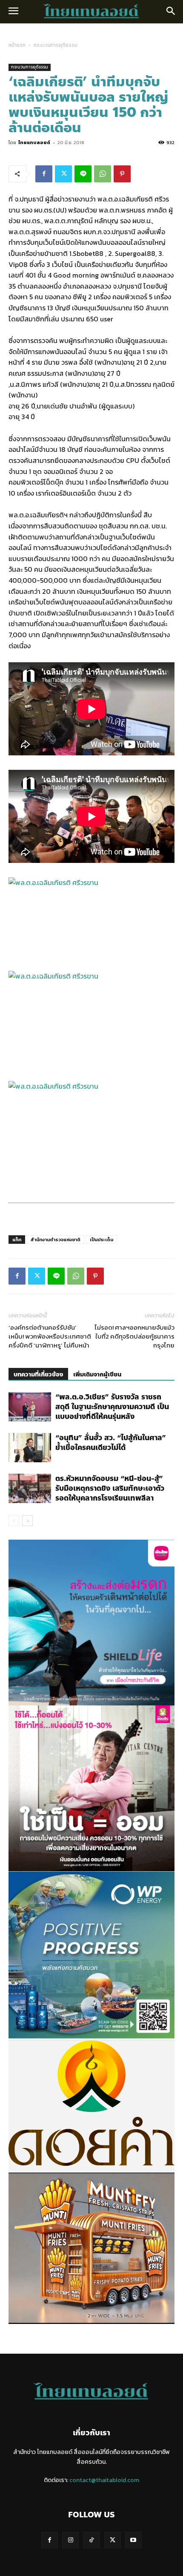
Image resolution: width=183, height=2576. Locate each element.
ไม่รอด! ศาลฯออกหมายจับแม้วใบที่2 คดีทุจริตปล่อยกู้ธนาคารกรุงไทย (134, 1336)
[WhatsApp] (103, 174)
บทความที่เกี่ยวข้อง (38, 1375)
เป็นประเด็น (102, 1240)
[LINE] (83, 174)
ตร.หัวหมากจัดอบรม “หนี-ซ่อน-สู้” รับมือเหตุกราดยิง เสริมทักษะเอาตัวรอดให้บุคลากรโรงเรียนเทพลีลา (110, 1488)
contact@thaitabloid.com (104, 2480)
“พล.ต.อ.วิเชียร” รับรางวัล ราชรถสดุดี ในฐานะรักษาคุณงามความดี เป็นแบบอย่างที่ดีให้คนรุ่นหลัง (112, 1407)
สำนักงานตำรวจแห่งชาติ (56, 1240)
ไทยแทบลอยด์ (34, 142)
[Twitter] (63, 174)
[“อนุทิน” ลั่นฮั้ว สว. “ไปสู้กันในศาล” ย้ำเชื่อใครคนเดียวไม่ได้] (30, 1448)
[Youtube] (133, 2540)
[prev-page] (14, 1521)
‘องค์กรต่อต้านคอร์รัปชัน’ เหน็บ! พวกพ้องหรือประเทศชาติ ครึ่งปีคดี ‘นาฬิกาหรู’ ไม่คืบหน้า (50, 1336)
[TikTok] (91, 2540)
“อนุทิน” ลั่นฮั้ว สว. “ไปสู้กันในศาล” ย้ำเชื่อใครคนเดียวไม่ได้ (111, 1443)
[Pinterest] (122, 174)
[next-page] (27, 1521)
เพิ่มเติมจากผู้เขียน (97, 1375)
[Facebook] (44, 174)
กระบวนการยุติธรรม (56, 45)
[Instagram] (70, 2540)
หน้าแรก (17, 45)
